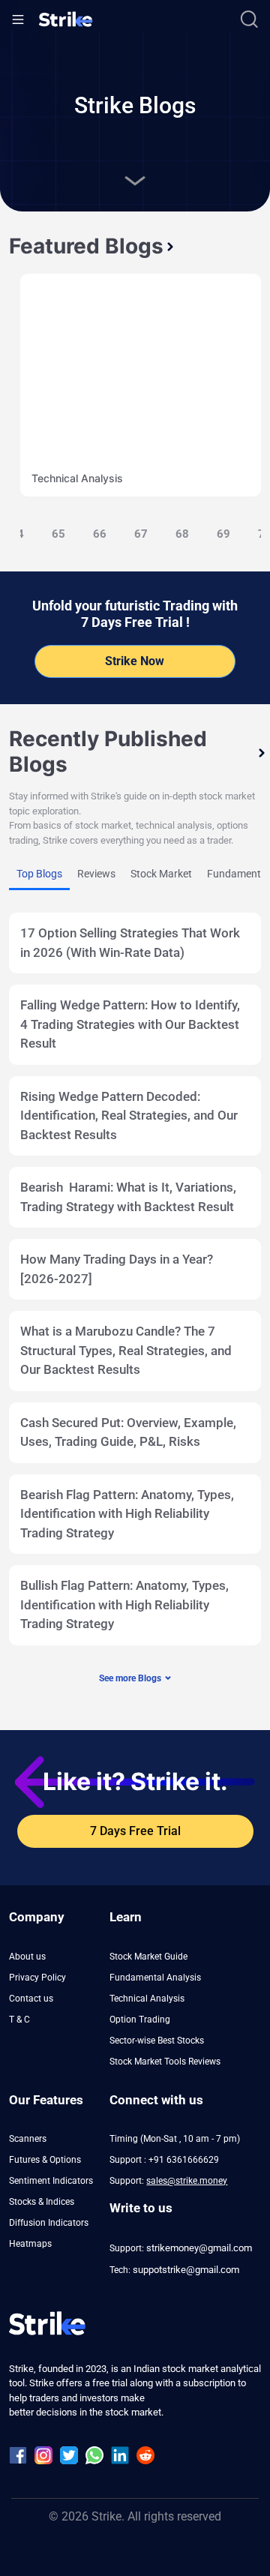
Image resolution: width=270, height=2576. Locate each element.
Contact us (31, 1999)
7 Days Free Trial (135, 1831)
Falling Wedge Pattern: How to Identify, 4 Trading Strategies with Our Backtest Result (130, 1024)
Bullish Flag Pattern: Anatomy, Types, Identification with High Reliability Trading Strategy (124, 1604)
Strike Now (135, 661)
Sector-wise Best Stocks (157, 2041)
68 (182, 534)
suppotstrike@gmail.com (186, 2270)
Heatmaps (30, 2244)
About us (27, 1957)
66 (100, 534)
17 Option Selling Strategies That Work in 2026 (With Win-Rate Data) (130, 943)
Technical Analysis (77, 478)
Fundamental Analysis (155, 1978)
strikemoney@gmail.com (199, 2248)
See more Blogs (130, 1678)
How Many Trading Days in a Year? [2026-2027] (117, 1269)
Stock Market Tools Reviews (165, 2062)
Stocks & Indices (42, 2202)
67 (141, 534)
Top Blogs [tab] (39, 874)
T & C (19, 2020)
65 (58, 534)
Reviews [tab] (96, 874)
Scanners (28, 2139)
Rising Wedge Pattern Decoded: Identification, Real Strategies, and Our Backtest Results (129, 1116)
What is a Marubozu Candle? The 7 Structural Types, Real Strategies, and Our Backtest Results (126, 1350)
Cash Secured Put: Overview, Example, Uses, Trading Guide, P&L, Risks (128, 1432)
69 (223, 534)
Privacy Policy (37, 1978)
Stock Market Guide (148, 1957)
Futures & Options (45, 2160)
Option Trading (140, 2020)
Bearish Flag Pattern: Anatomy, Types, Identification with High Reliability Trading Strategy (127, 1514)
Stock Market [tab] (161, 874)
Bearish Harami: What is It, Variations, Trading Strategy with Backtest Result (128, 1197)
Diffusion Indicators (49, 2223)
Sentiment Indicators (51, 2181)
